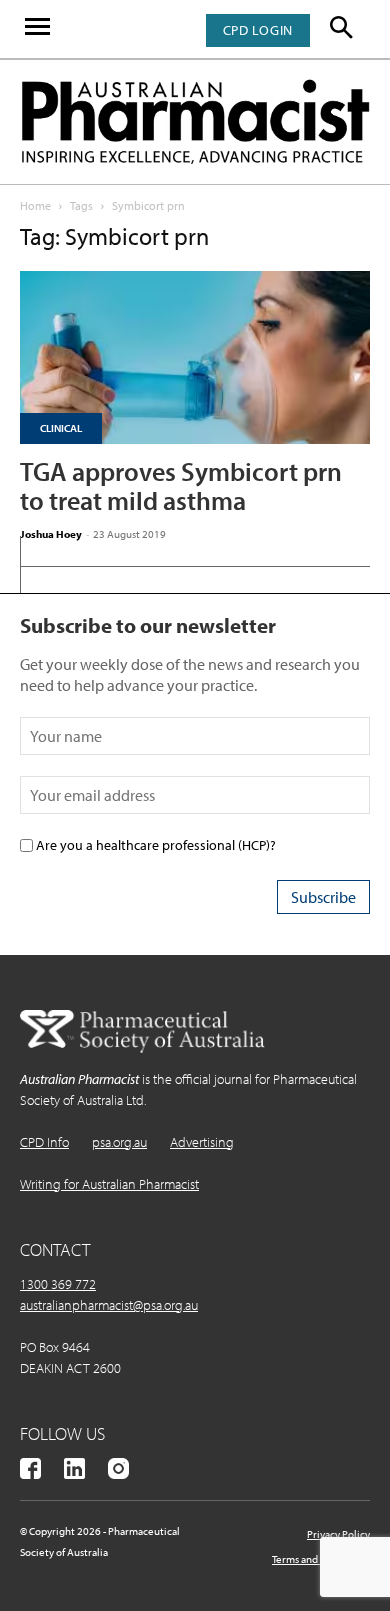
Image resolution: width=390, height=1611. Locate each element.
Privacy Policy (338, 1534)
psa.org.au (119, 1142)
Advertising (202, 1142)
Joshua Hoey (51, 534)
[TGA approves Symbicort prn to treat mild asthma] (195, 357)
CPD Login (258, 30)
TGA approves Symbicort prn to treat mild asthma (181, 486)
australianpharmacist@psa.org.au (109, 1305)
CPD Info (44, 1142)
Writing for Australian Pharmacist (109, 1184)
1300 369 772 (58, 1284)
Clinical (61, 428)
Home (35, 205)
